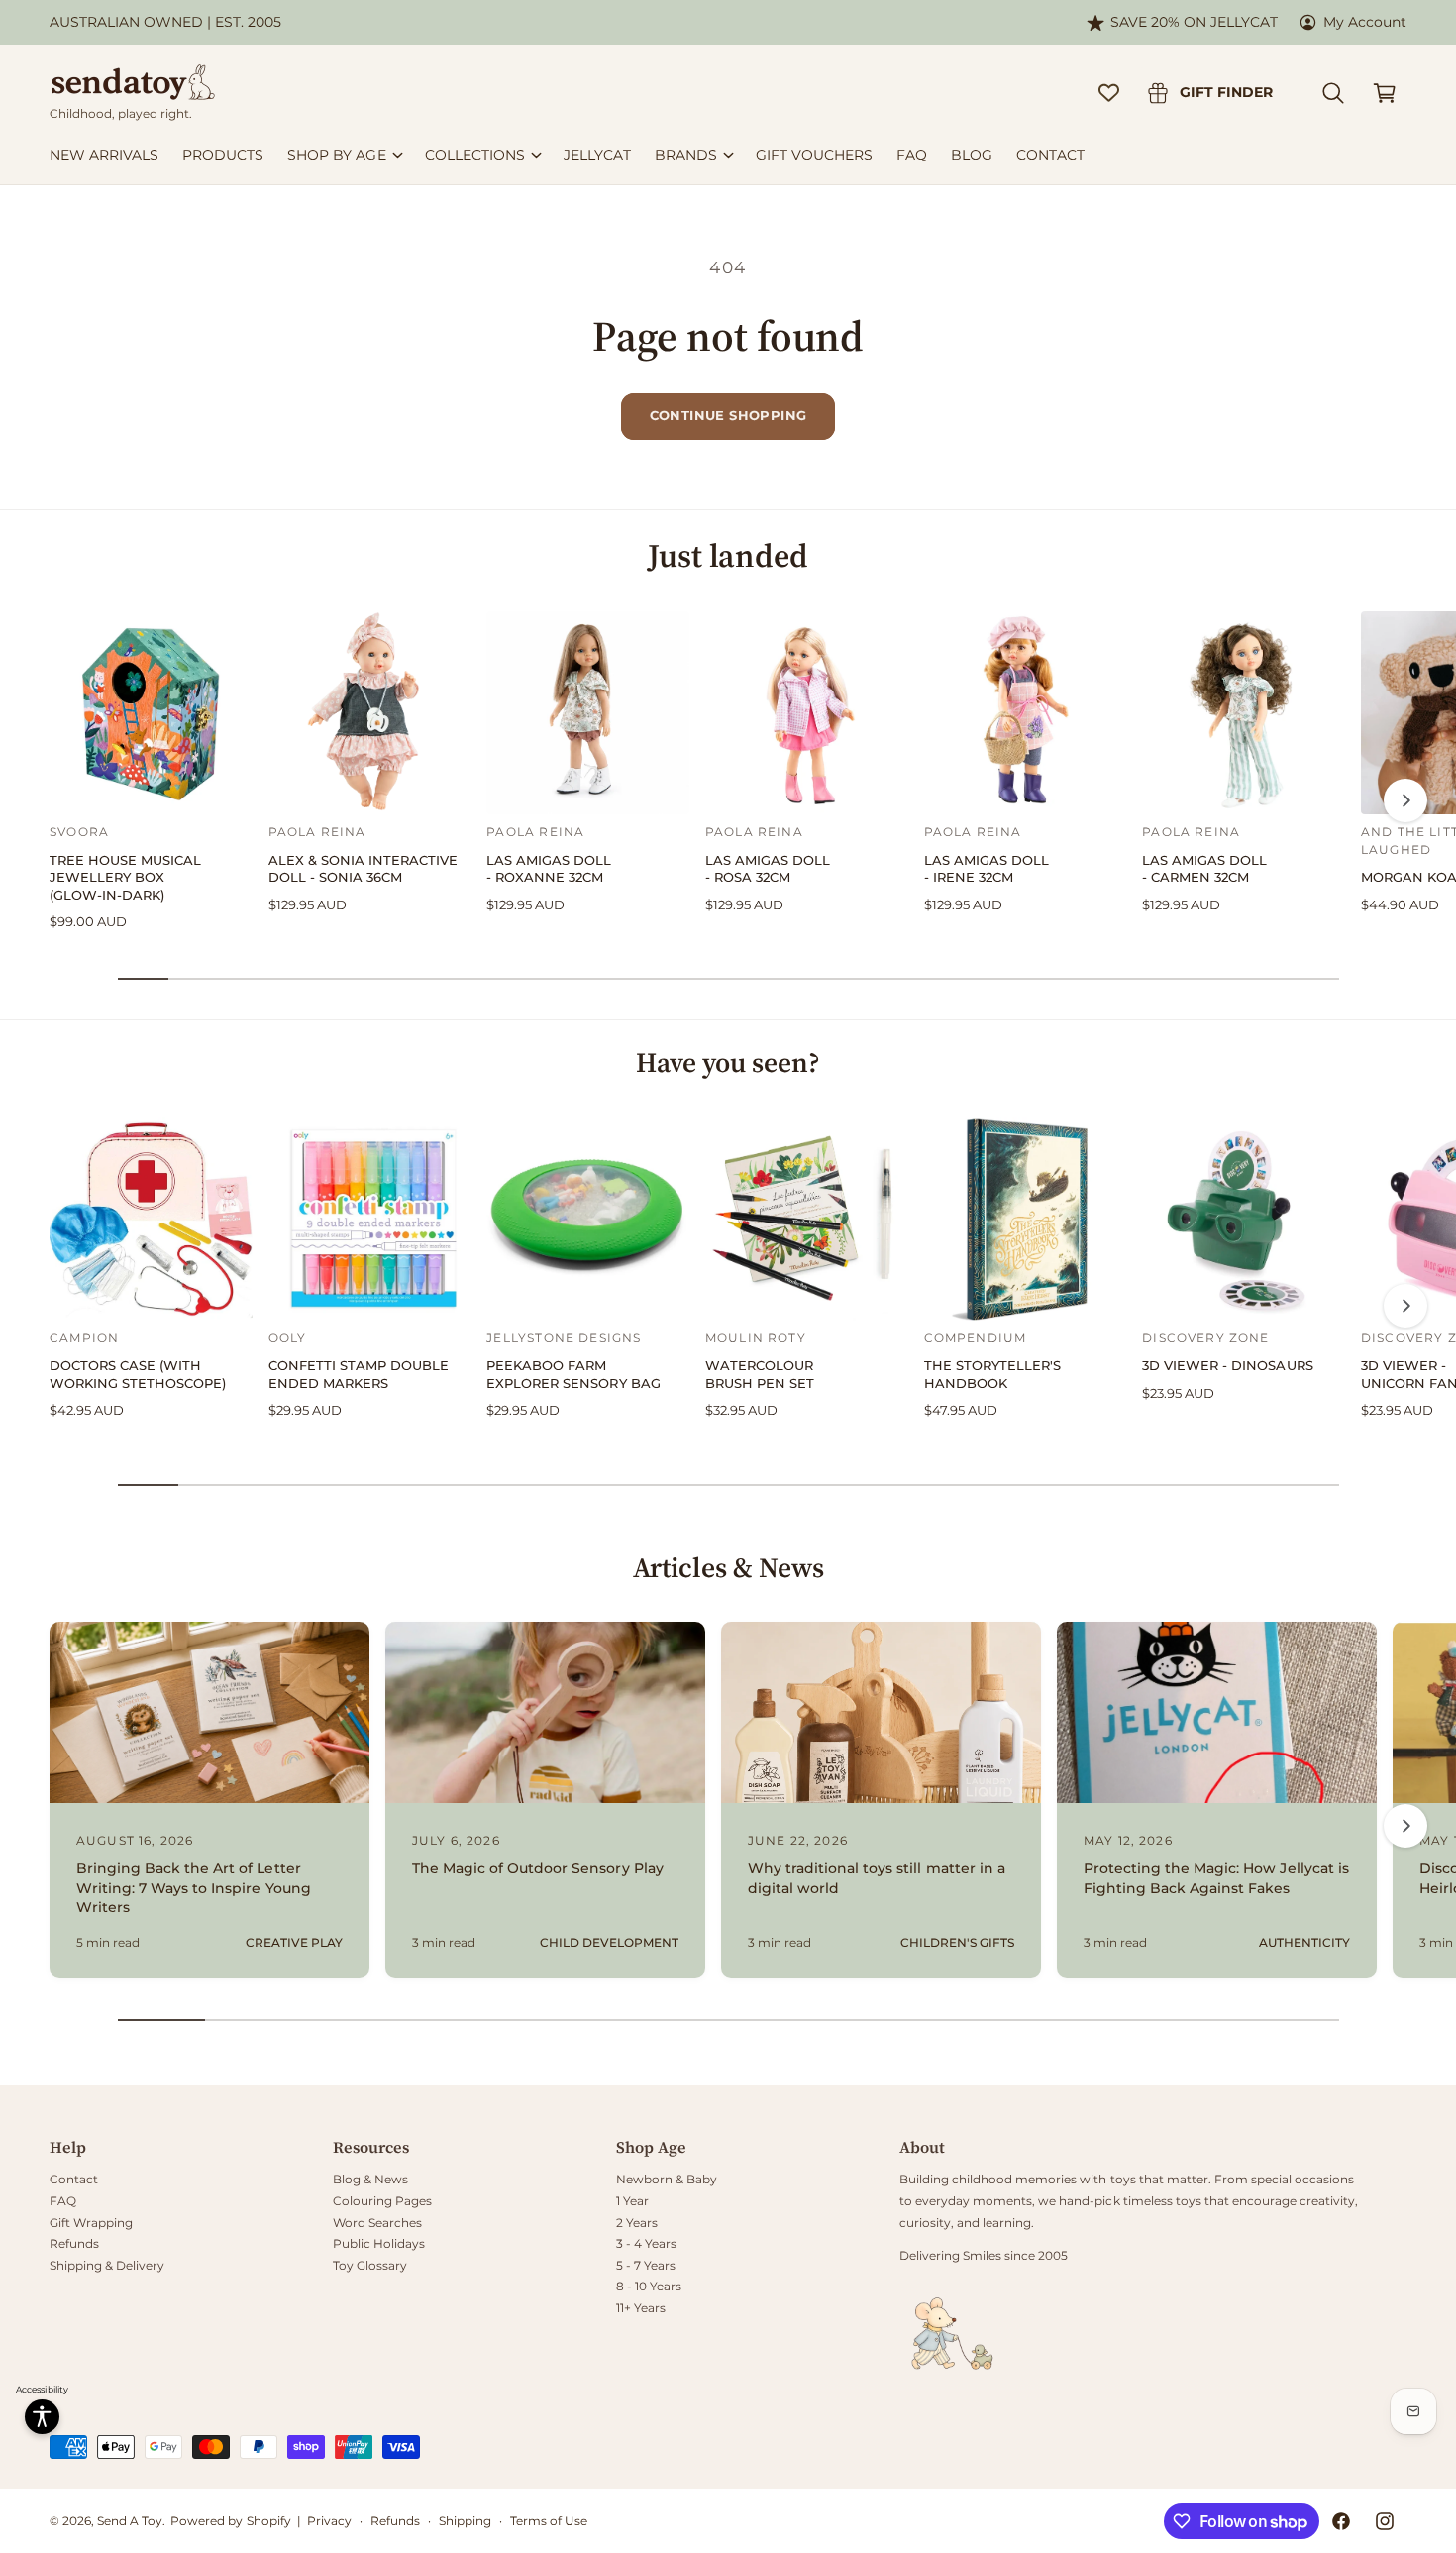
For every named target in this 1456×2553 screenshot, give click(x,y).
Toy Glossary (370, 2265)
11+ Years (641, 2308)
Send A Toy (130, 2521)
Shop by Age (336, 155)
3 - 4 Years (646, 2243)
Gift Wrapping (91, 2223)
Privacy (329, 2521)
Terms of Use (549, 2521)
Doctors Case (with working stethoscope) (138, 1375)
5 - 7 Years (646, 2265)
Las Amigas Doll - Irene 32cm (987, 869)
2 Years (637, 2223)
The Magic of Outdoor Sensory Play (538, 1868)
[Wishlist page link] (1109, 93)
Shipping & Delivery (107, 2265)
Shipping (465, 2521)
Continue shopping (728, 415)
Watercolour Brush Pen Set (760, 1375)
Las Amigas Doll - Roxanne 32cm (549, 869)
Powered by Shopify (230, 2521)
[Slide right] (1405, 800)
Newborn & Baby (667, 2179)
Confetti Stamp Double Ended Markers (359, 1375)
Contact (74, 2179)
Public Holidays (379, 2243)
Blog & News (370, 2179)
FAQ (63, 2201)
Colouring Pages (382, 2201)
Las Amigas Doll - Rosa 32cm (768, 869)
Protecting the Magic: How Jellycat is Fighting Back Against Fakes (1216, 1878)
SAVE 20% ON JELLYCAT (1194, 22)
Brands (686, 155)
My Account (1365, 22)
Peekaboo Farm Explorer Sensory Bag (573, 1375)
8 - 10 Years (649, 2286)
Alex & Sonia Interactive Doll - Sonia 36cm (363, 869)
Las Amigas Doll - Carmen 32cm (1204, 869)
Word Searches (377, 2223)
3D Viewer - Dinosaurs (1227, 1366)
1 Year (632, 2201)
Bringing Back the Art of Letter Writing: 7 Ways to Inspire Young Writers (194, 1888)
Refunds (74, 2243)
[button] (1333, 93)
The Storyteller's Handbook (992, 1375)
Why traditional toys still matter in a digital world (877, 1878)
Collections (475, 155)
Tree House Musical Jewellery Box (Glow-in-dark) (125, 878)
